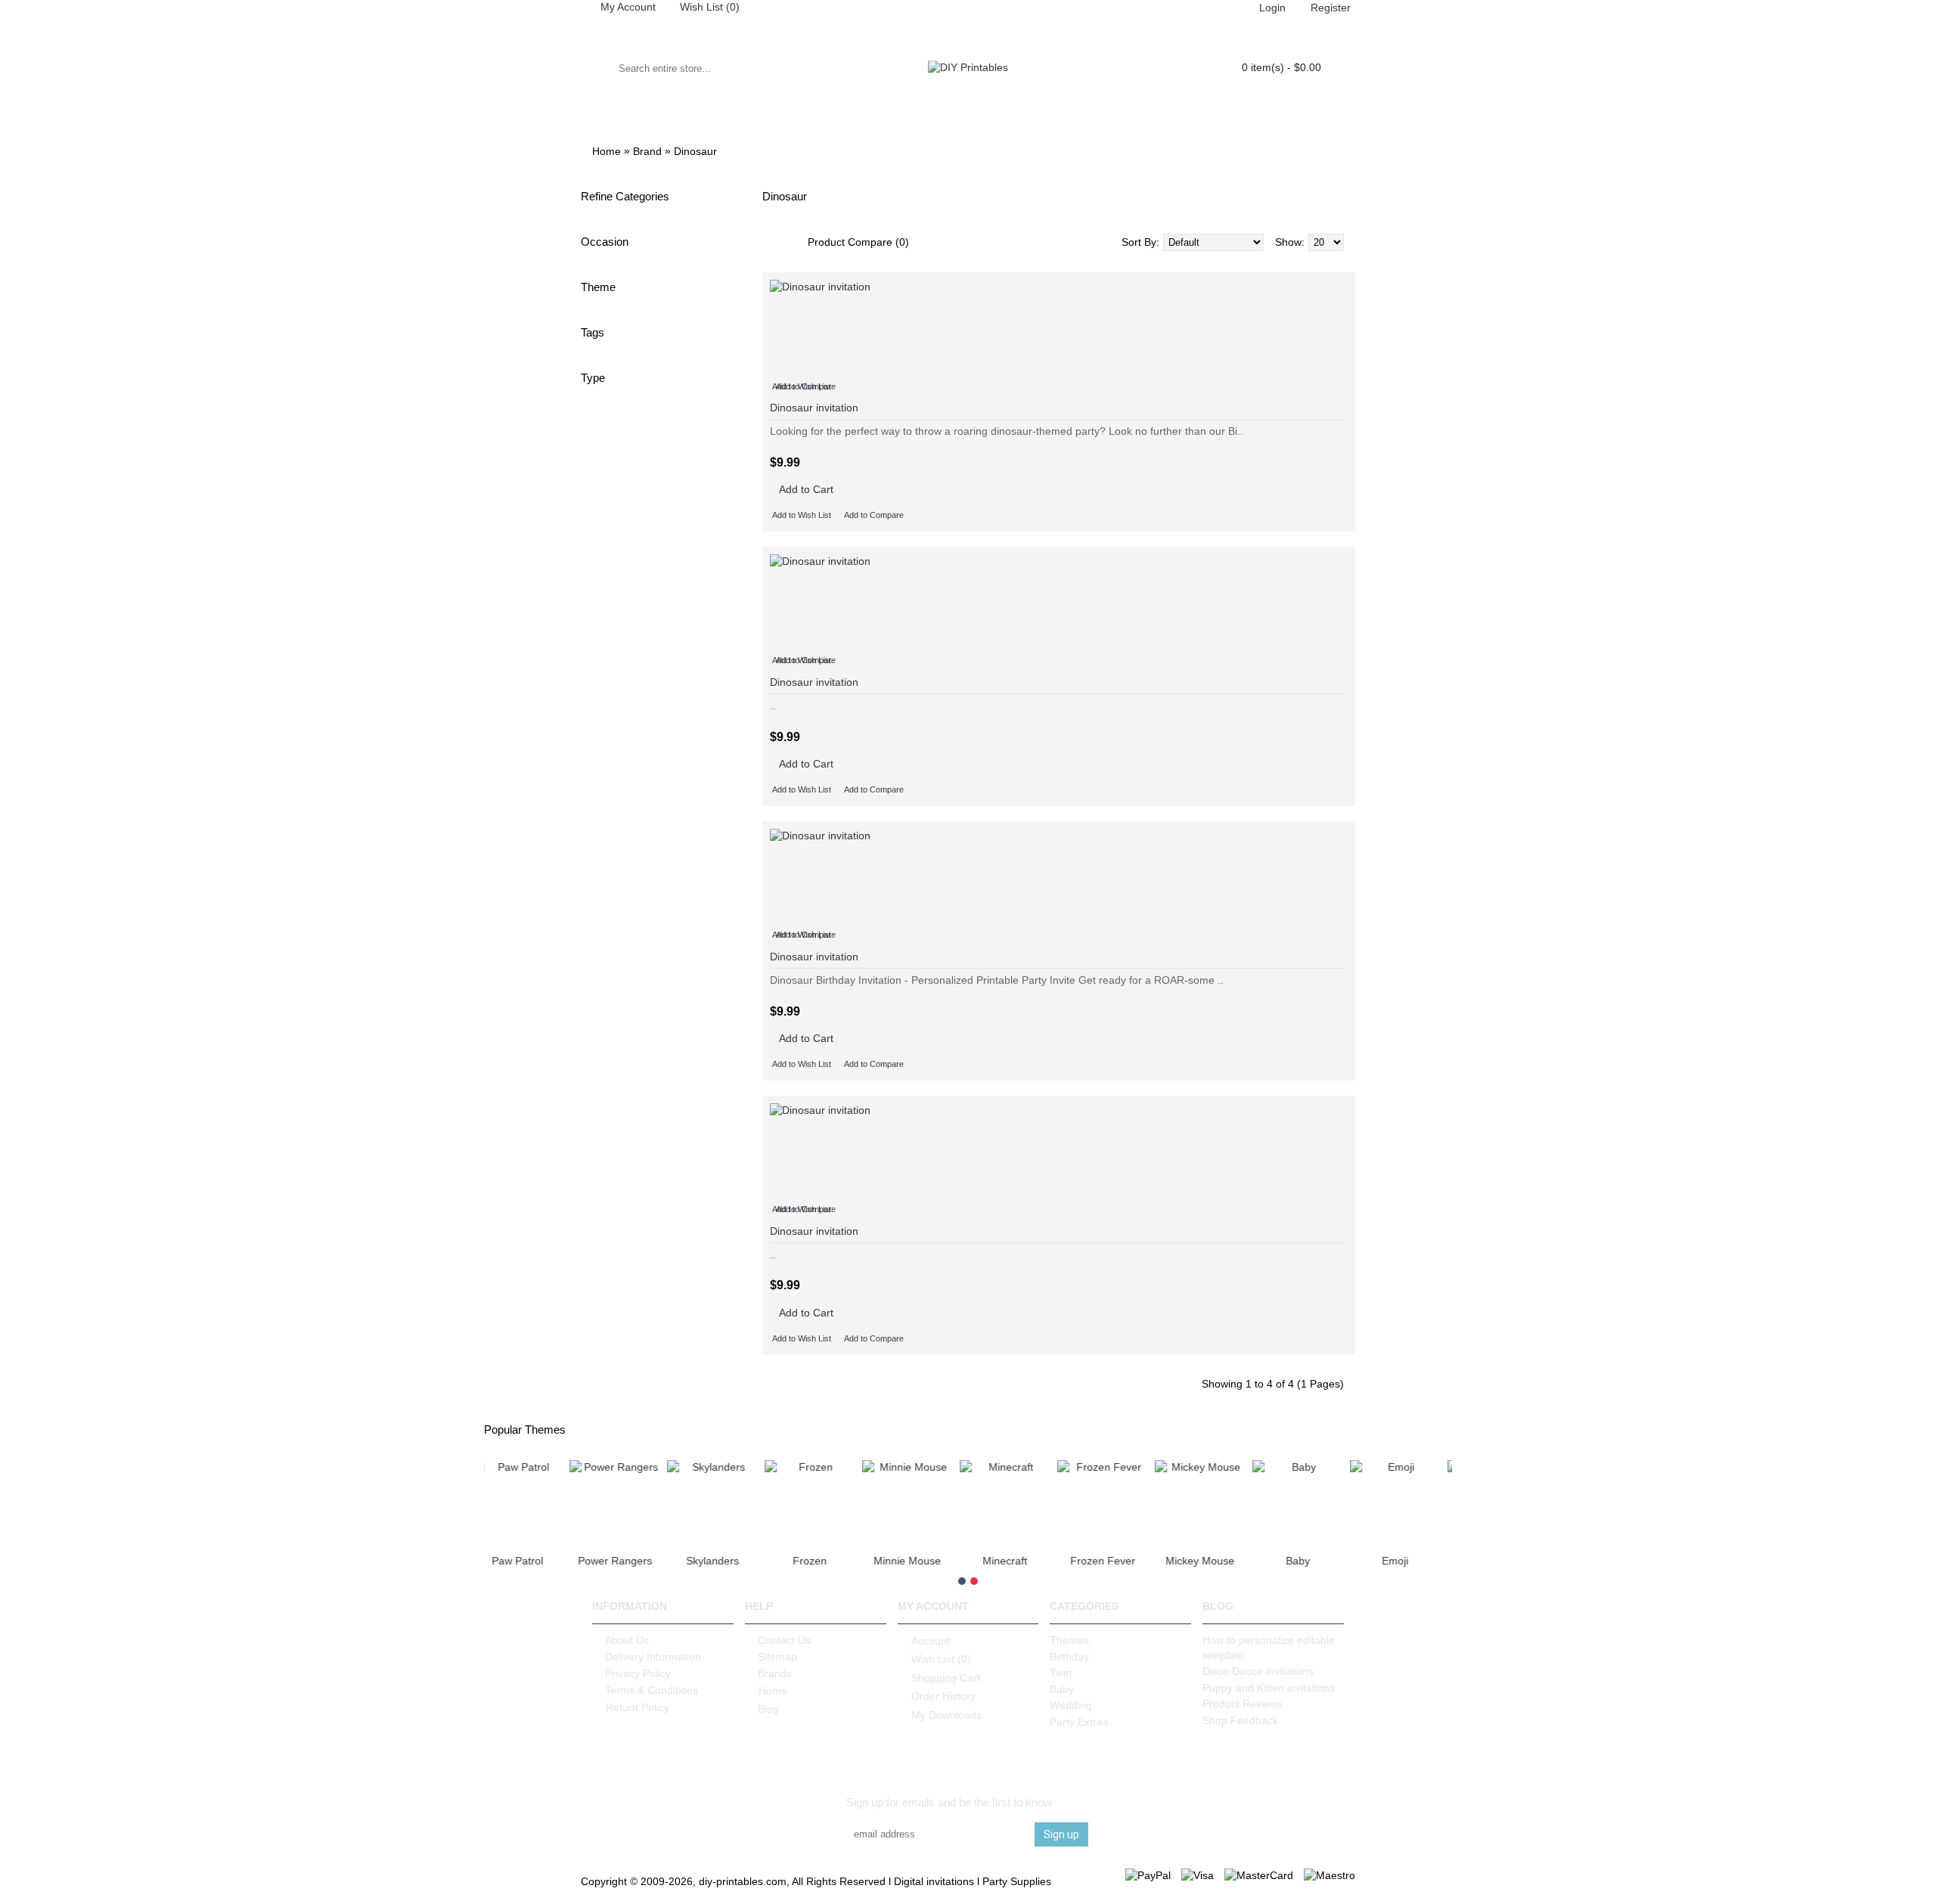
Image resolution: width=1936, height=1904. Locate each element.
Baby (1407, 1561)
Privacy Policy (638, 1673)
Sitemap (777, 1657)
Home (773, 1691)
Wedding (1071, 1705)
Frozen (919, 1561)
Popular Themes (525, 1430)
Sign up (1061, 1834)
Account (931, 1641)
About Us (627, 1640)
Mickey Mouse (1309, 1561)
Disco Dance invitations (1258, 1671)
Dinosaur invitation (814, 408)
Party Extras (1079, 1722)
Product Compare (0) (858, 242)
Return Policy (638, 1707)
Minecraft (1114, 1561)
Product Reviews (1243, 1704)
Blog (768, 1709)
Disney (529, 1561)
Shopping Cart (946, 1678)
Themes (1069, 1640)
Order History (943, 1696)
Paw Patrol (627, 1561)
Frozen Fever (1212, 1561)
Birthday (1069, 1657)
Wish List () (941, 1659)
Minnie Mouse (1017, 1561)
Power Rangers (724, 1561)
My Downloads (946, 1714)
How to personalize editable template (1269, 1648)
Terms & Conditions (652, 1690)
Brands (775, 1673)
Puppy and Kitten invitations (1269, 1688)
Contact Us (784, 1640)
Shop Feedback (1240, 1720)
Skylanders (822, 1561)
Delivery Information (653, 1657)
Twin (1061, 1673)
